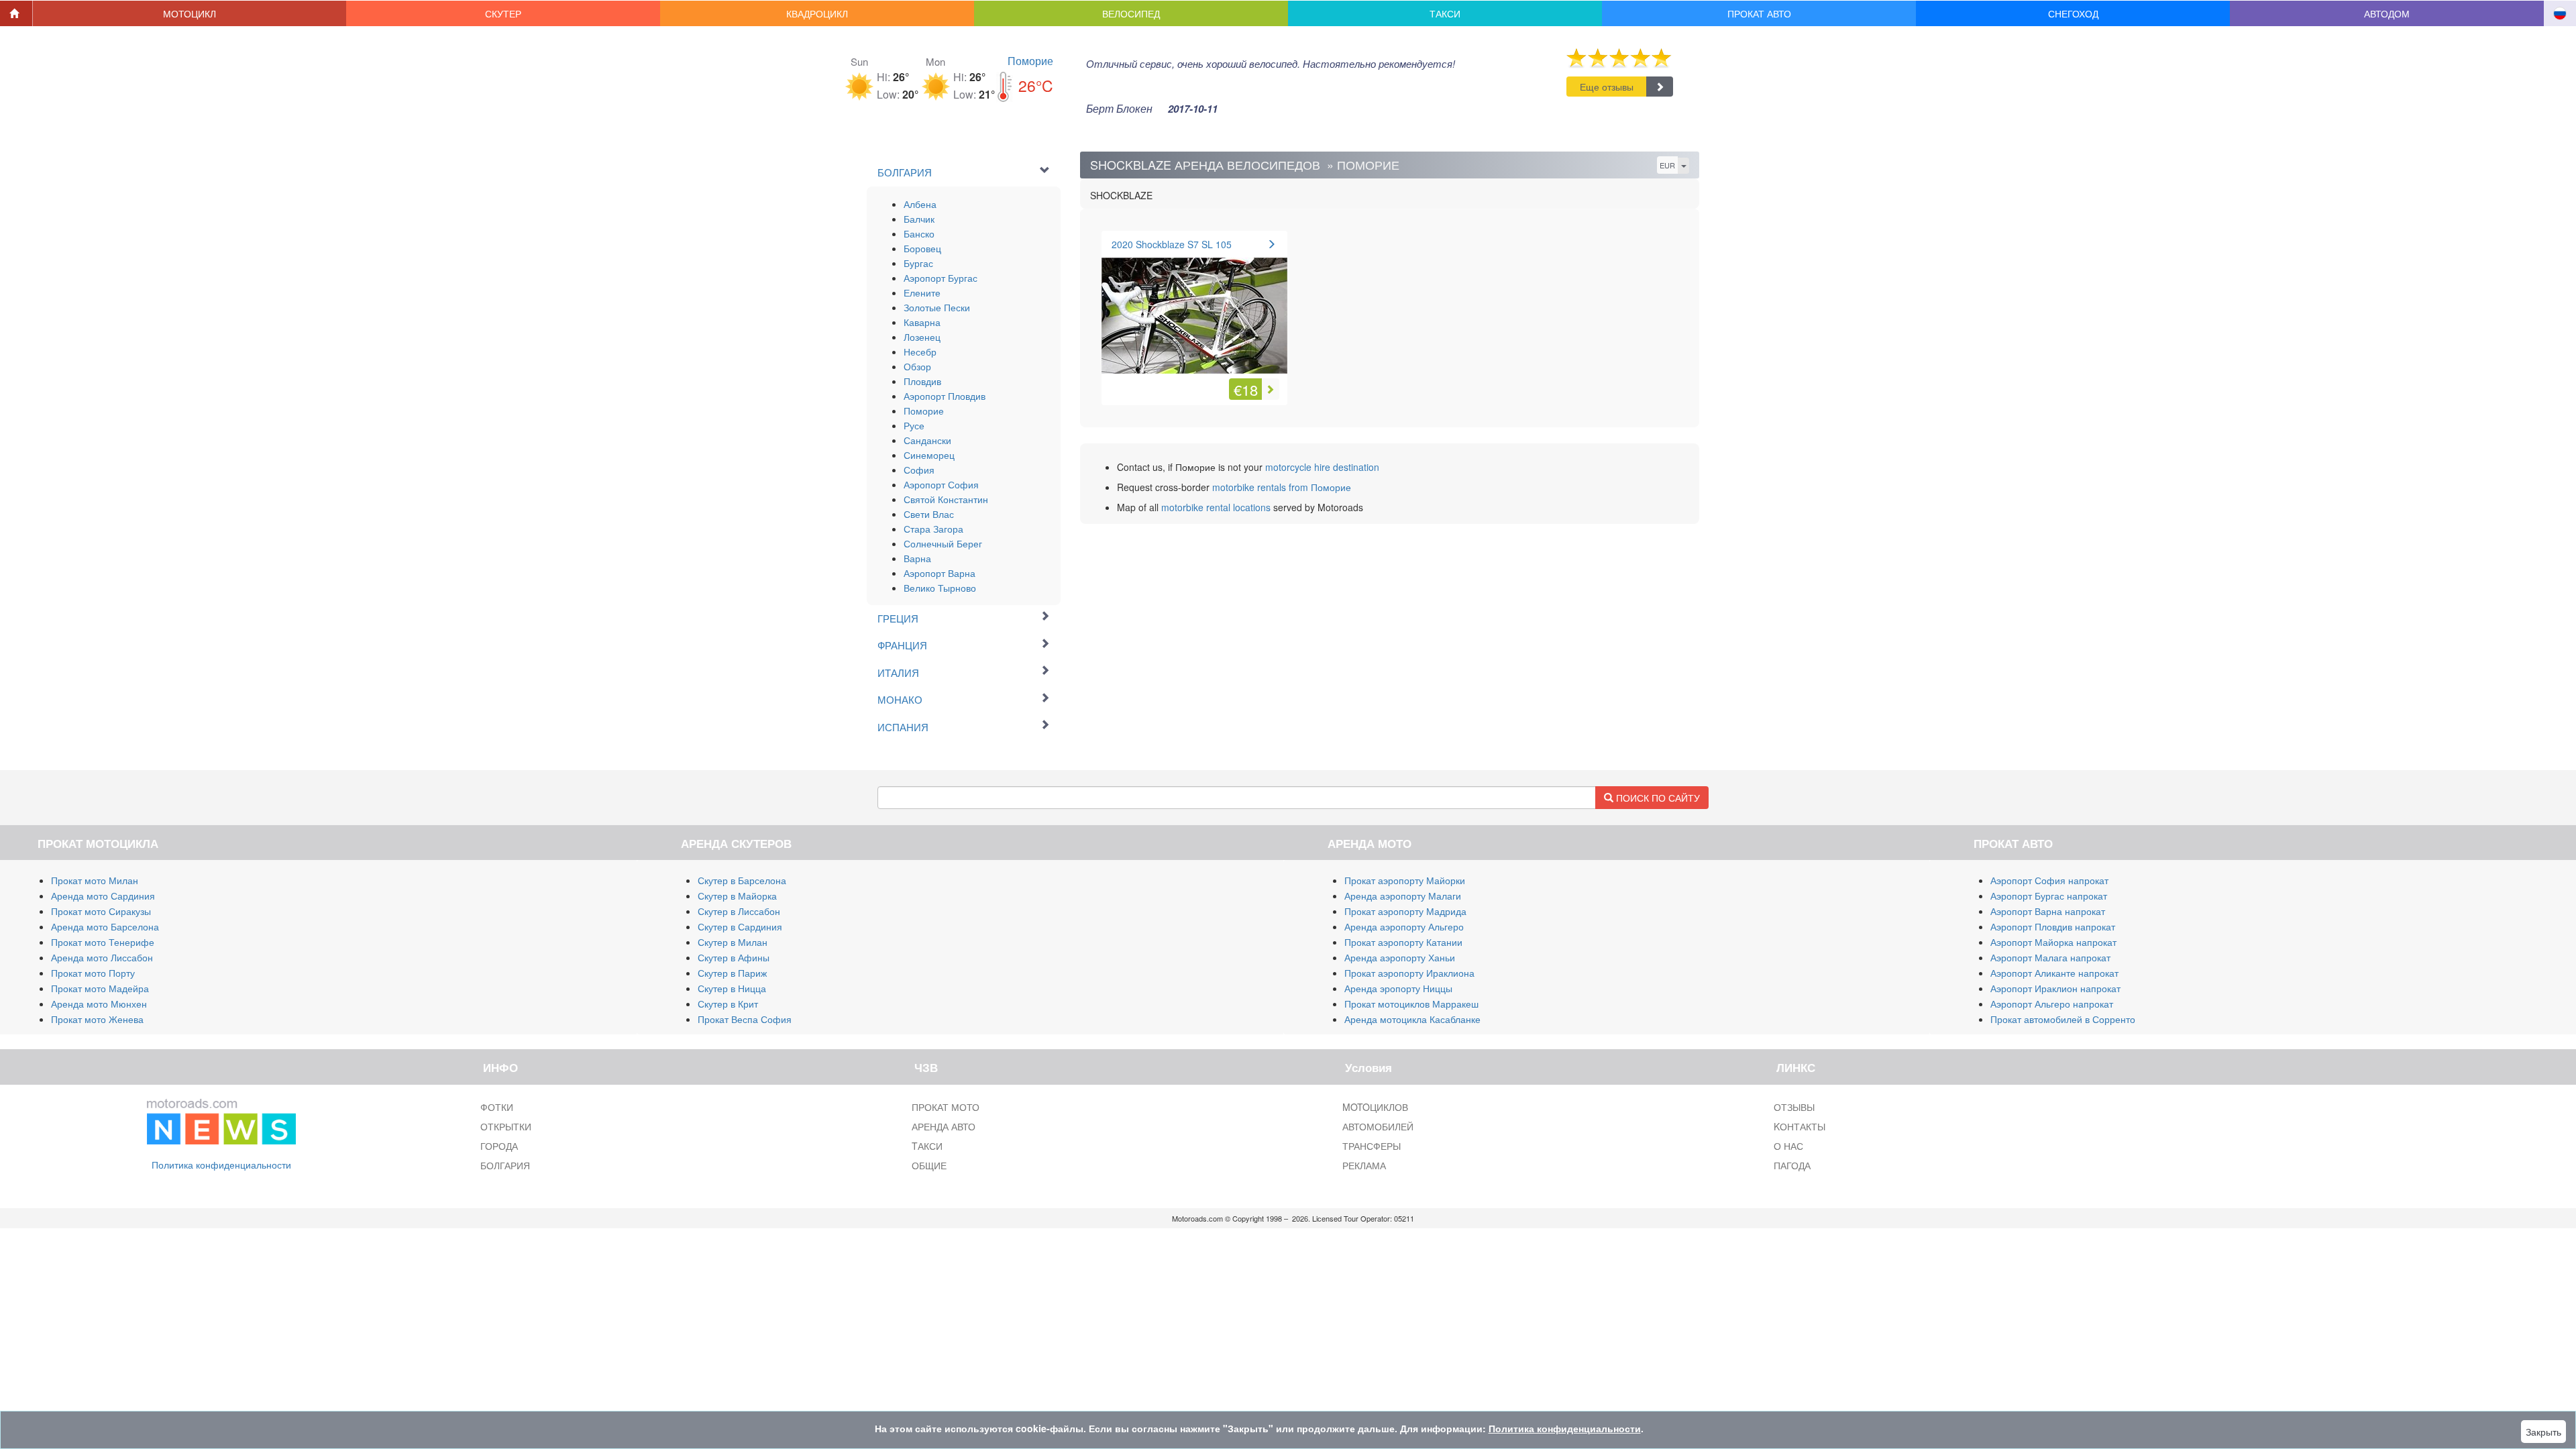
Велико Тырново (940, 588)
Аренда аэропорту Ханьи (1400, 957)
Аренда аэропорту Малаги (1403, 896)
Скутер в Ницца (732, 988)
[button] (190, 13)
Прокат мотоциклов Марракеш (1411, 1004)
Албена (920, 204)
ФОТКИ (497, 1107)
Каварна (922, 322)
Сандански (927, 440)
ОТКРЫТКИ (506, 1126)
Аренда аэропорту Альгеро (1404, 926)
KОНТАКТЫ (1800, 1126)
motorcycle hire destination (1322, 467)
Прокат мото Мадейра (100, 988)
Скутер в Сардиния (740, 926)
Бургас (918, 263)
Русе (914, 425)
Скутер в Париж (732, 973)
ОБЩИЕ (929, 1165)
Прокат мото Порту (93, 973)
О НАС (1788, 1146)
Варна (917, 558)
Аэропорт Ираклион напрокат (2055, 988)
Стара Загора (933, 529)
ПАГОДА (1792, 1165)
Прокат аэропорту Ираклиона (1409, 973)
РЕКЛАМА (1364, 1165)
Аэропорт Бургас (941, 278)
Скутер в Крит (728, 1004)
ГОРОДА (499, 1146)
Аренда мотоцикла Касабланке (1412, 1019)
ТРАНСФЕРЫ (1372, 1146)
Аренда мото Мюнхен (99, 1004)
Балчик (919, 219)
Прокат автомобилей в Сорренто (2063, 1019)
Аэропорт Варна (940, 573)
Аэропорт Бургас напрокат (2049, 896)
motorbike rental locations (1216, 507)
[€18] (1194, 308)
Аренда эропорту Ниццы (1398, 988)
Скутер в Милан (733, 942)
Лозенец (922, 337)
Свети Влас (929, 514)
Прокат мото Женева (97, 1019)
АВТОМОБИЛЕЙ (1378, 1126)
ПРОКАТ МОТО (946, 1107)
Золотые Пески (937, 307)
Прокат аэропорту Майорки (1405, 880)
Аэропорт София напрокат (2049, 880)
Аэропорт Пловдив (945, 396)
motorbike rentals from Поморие (1282, 487)
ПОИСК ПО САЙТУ (1657, 798)
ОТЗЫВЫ (1794, 1107)
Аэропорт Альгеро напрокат (2052, 1004)
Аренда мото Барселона (105, 926)
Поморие (1030, 61)
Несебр (920, 352)
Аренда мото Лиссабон (102, 957)
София (919, 470)
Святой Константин (946, 499)
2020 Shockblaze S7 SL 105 (1172, 244)
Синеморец (929, 455)
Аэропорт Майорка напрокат (2053, 942)
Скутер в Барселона (742, 880)
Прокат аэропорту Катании (1403, 942)
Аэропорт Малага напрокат (2050, 957)
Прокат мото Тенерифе (103, 942)
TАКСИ (927, 1146)
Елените (922, 292)
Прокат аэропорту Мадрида (1405, 911)
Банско (919, 233)
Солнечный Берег (943, 543)
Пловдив (922, 381)
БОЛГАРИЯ (505, 1165)
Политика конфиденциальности (221, 1165)
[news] (221, 1118)
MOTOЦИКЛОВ (1375, 1107)
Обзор (917, 366)
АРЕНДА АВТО (944, 1126)
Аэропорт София (941, 484)
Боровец (922, 248)
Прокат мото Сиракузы (101, 911)
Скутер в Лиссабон (739, 911)
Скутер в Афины (734, 957)
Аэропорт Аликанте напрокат (2054, 973)
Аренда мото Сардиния (103, 896)
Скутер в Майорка (737, 896)
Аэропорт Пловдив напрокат (2053, 926)
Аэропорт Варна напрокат (2048, 911)
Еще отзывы (1607, 87)
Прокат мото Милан (95, 880)
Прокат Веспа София (745, 1019)
